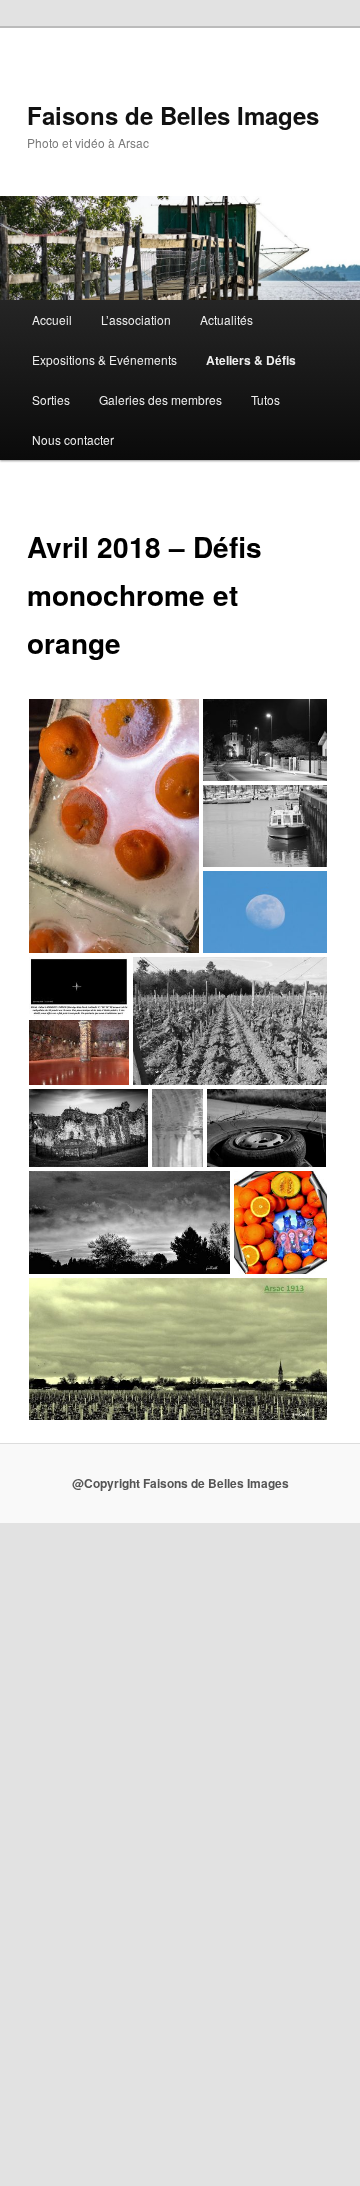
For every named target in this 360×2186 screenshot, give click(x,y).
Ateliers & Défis (251, 360)
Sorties (51, 399)
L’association (136, 319)
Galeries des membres (160, 399)
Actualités (226, 319)
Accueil (52, 319)
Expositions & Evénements (104, 359)
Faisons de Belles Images (173, 115)
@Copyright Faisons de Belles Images (180, 1483)
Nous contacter (73, 439)
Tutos (265, 399)
